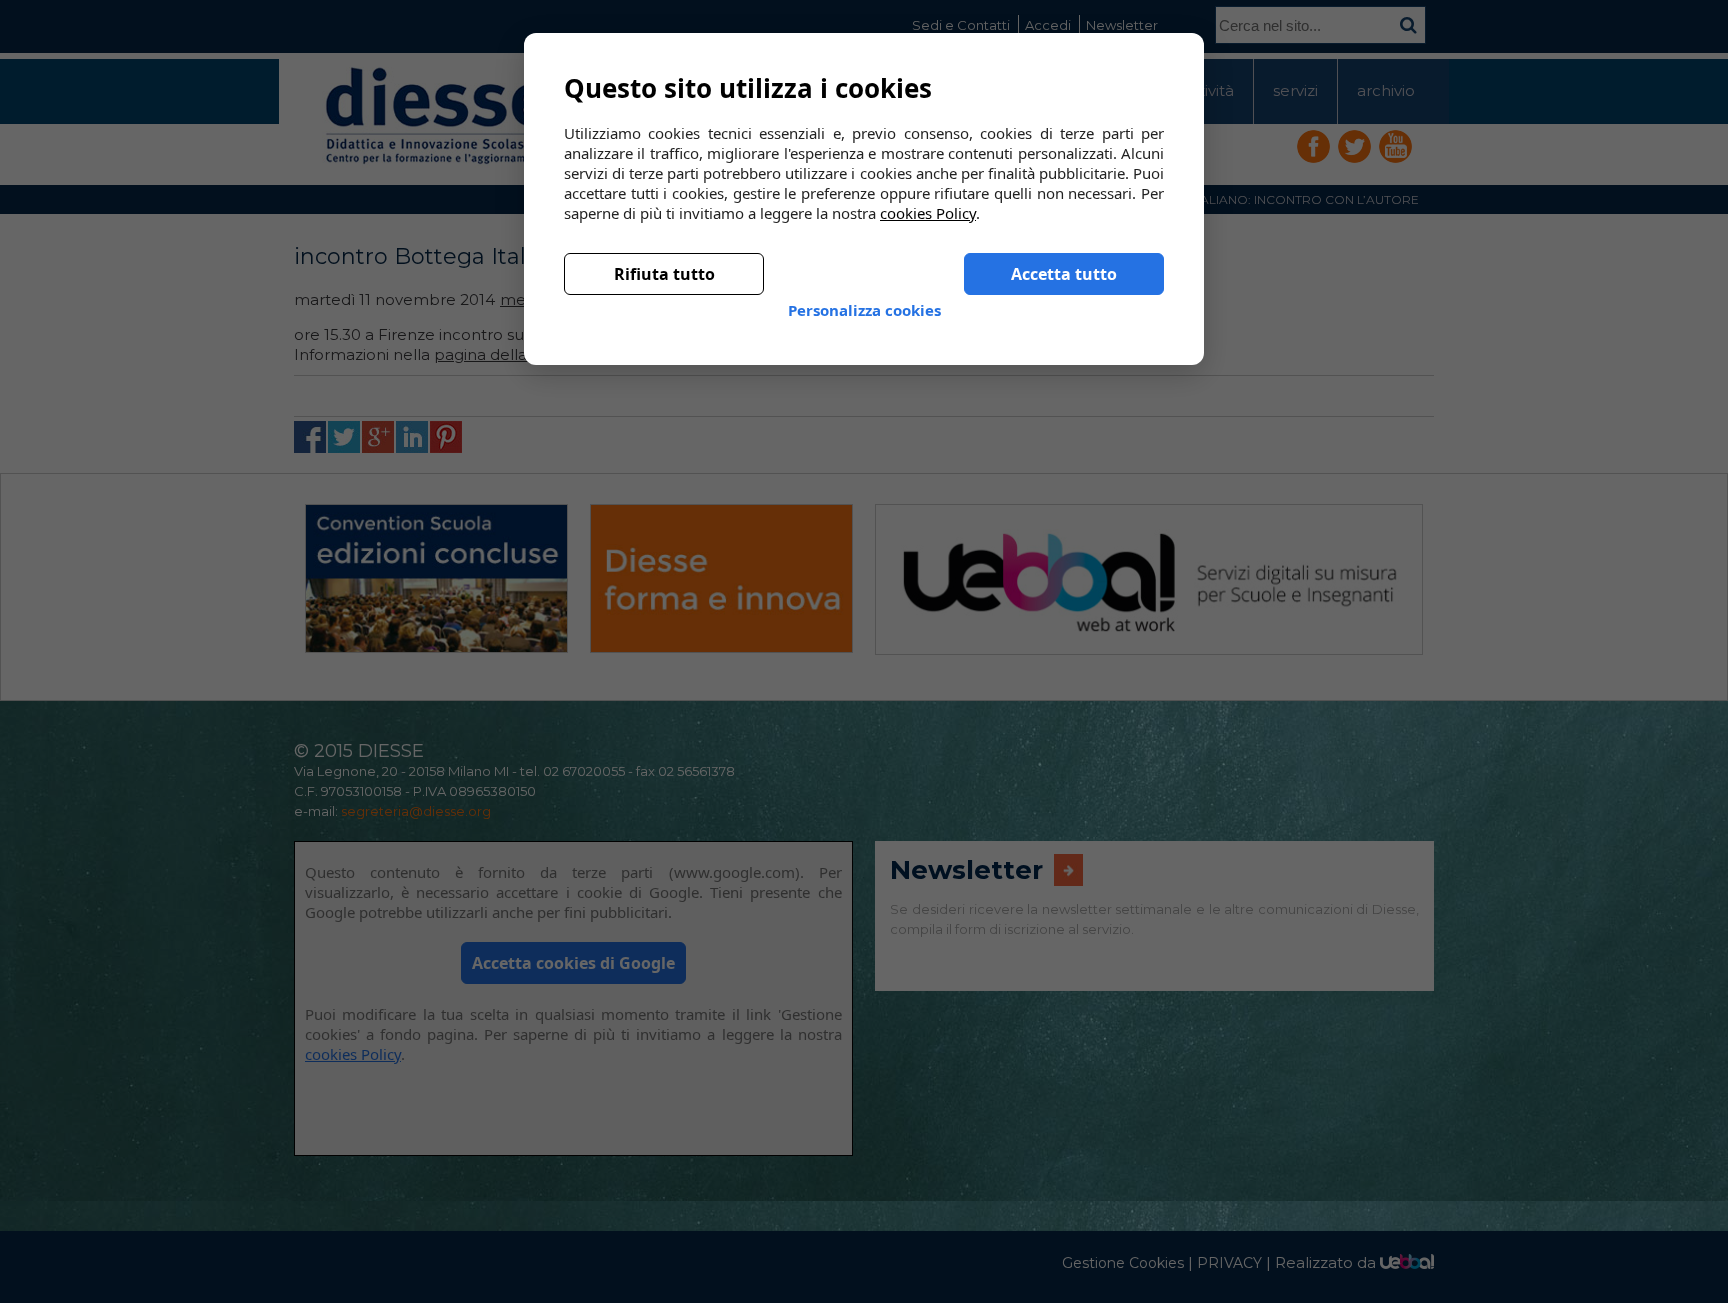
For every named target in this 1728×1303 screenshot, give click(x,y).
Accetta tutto (1064, 258)
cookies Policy (928, 197)
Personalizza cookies (864, 294)
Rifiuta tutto (664, 258)
